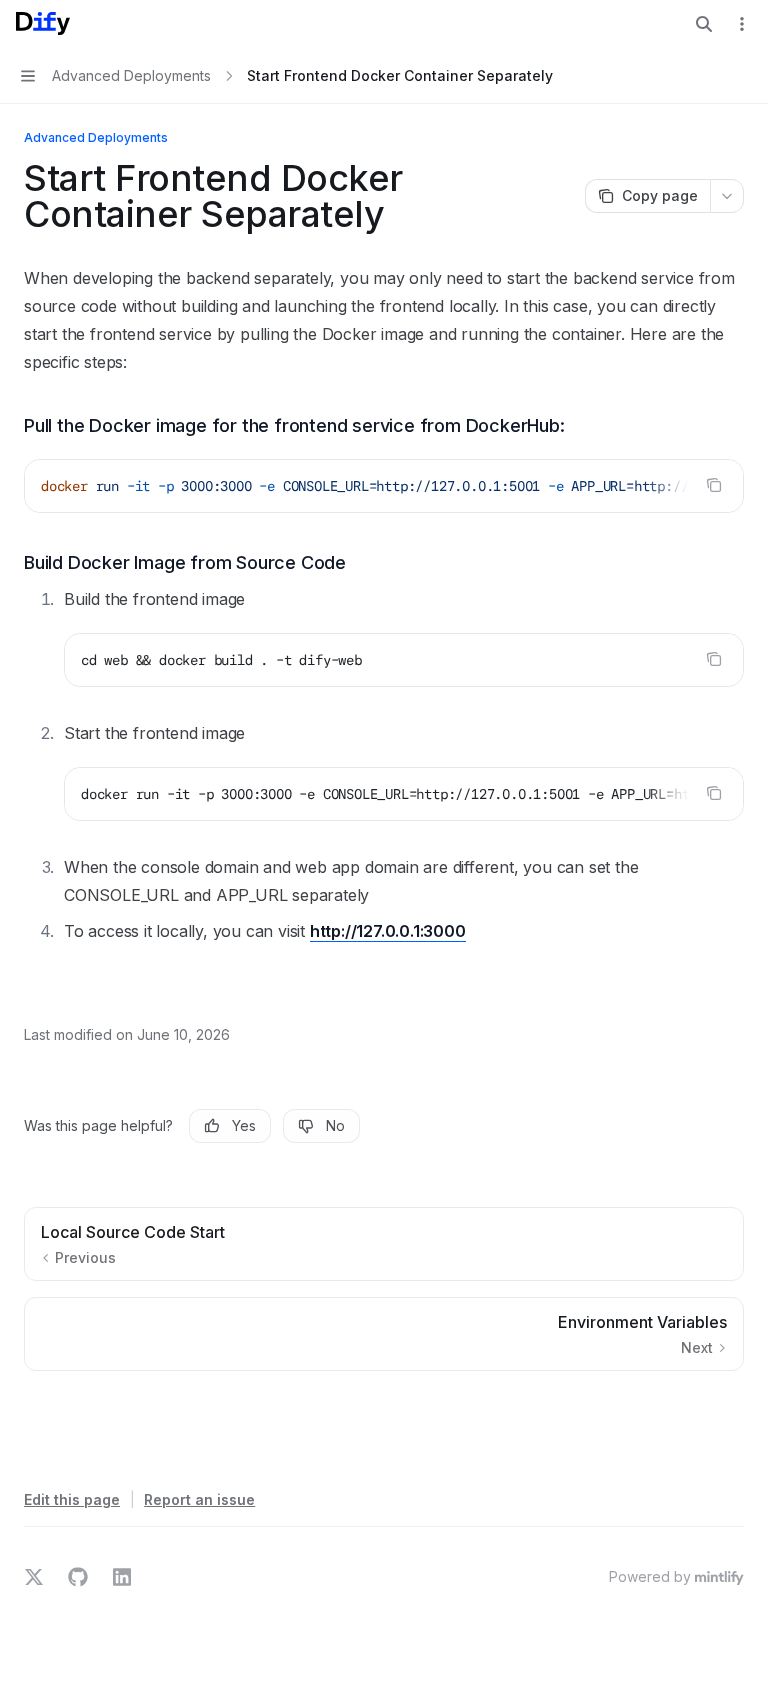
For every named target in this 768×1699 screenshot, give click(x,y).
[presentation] (384, 486)
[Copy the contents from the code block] (714, 485)
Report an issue (199, 1499)
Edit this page (72, 1499)
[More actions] (742, 24)
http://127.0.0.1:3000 (388, 931)
